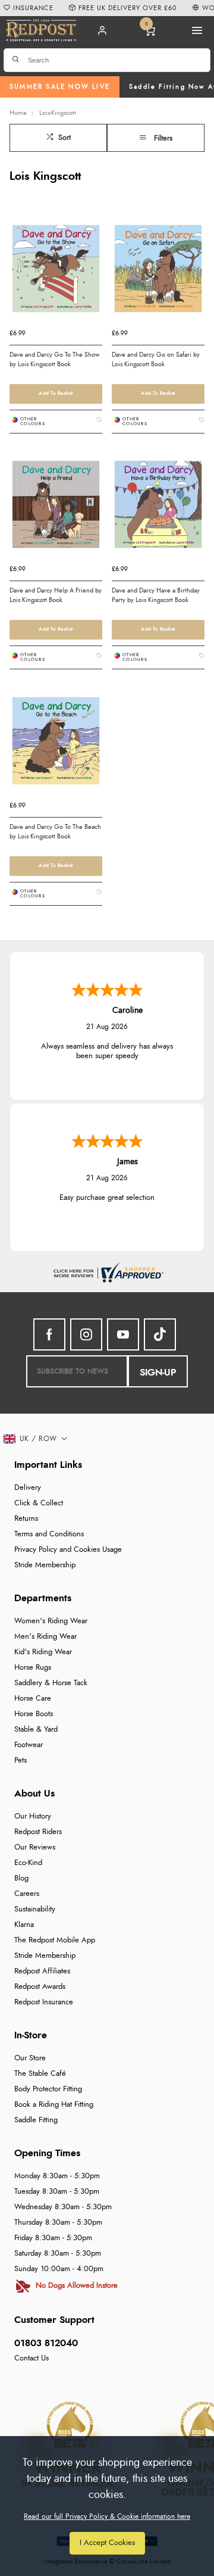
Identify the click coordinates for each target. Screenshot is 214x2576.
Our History (33, 1816)
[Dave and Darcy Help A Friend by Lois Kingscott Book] (56, 508)
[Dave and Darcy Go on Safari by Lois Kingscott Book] (158, 272)
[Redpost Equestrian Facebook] (49, 1334)
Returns (26, 1519)
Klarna (24, 1925)
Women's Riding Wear (51, 1621)
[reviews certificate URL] (107, 1271)
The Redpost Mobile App (55, 1940)
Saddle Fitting (36, 2120)
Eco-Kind (28, 1863)
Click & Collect (39, 1503)
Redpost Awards (40, 1987)
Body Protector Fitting (48, 2089)
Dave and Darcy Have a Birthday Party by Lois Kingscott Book (156, 595)
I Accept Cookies (107, 2543)
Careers (27, 1894)
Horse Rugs (33, 1668)
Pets (21, 1761)
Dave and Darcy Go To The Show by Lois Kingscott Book (54, 359)
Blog (21, 1878)
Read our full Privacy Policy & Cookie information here (107, 2516)
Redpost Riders (38, 1832)
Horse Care (33, 1699)
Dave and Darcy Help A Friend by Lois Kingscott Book (56, 595)
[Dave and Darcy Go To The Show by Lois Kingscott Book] (56, 272)
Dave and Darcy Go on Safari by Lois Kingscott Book (156, 359)
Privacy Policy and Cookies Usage (68, 1550)
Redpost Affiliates (42, 1971)
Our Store (30, 2058)
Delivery (28, 1488)
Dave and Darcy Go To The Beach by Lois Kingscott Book (55, 832)
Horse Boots (34, 1714)
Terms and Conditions (49, 1534)
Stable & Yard (36, 1730)
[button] (36, 1439)
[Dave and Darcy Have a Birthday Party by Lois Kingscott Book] (158, 508)
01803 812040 (46, 2343)
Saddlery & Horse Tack (51, 1683)
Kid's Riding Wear (43, 1652)
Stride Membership (45, 1565)
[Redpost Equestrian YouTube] (123, 1334)
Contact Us (32, 2358)
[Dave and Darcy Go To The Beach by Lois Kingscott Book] (56, 745)
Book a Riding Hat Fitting (54, 2105)
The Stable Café (40, 2074)
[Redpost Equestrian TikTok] (160, 1334)
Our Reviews (35, 1847)
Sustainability (35, 1909)
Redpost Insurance (44, 2002)
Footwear (29, 1745)
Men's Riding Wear (45, 1637)
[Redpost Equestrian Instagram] (86, 1334)
